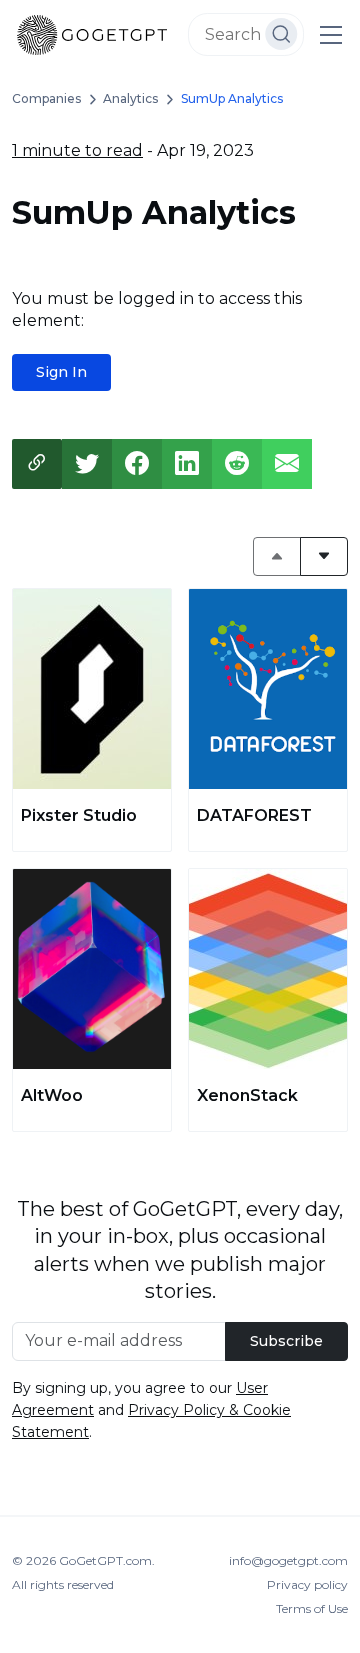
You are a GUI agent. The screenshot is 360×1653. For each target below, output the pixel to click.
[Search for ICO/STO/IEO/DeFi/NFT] (281, 34)
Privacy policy (307, 1584)
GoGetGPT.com (105, 1560)
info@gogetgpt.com (288, 1560)
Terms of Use (312, 1608)
